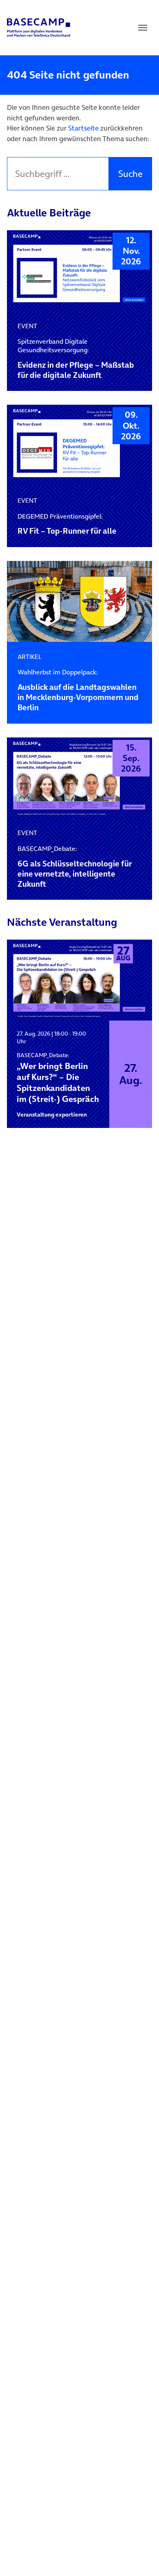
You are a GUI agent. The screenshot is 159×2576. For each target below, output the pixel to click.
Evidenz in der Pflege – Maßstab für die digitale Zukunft (76, 359)
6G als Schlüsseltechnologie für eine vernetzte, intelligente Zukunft (75, 867)
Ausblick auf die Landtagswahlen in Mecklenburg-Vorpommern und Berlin (78, 690)
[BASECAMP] (39, 28)
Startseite (83, 128)
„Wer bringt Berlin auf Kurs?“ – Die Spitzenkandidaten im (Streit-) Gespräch (58, 1078)
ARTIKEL (30, 657)
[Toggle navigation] (143, 28)
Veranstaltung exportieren (52, 1115)
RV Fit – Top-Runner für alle (67, 525)
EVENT (27, 326)
